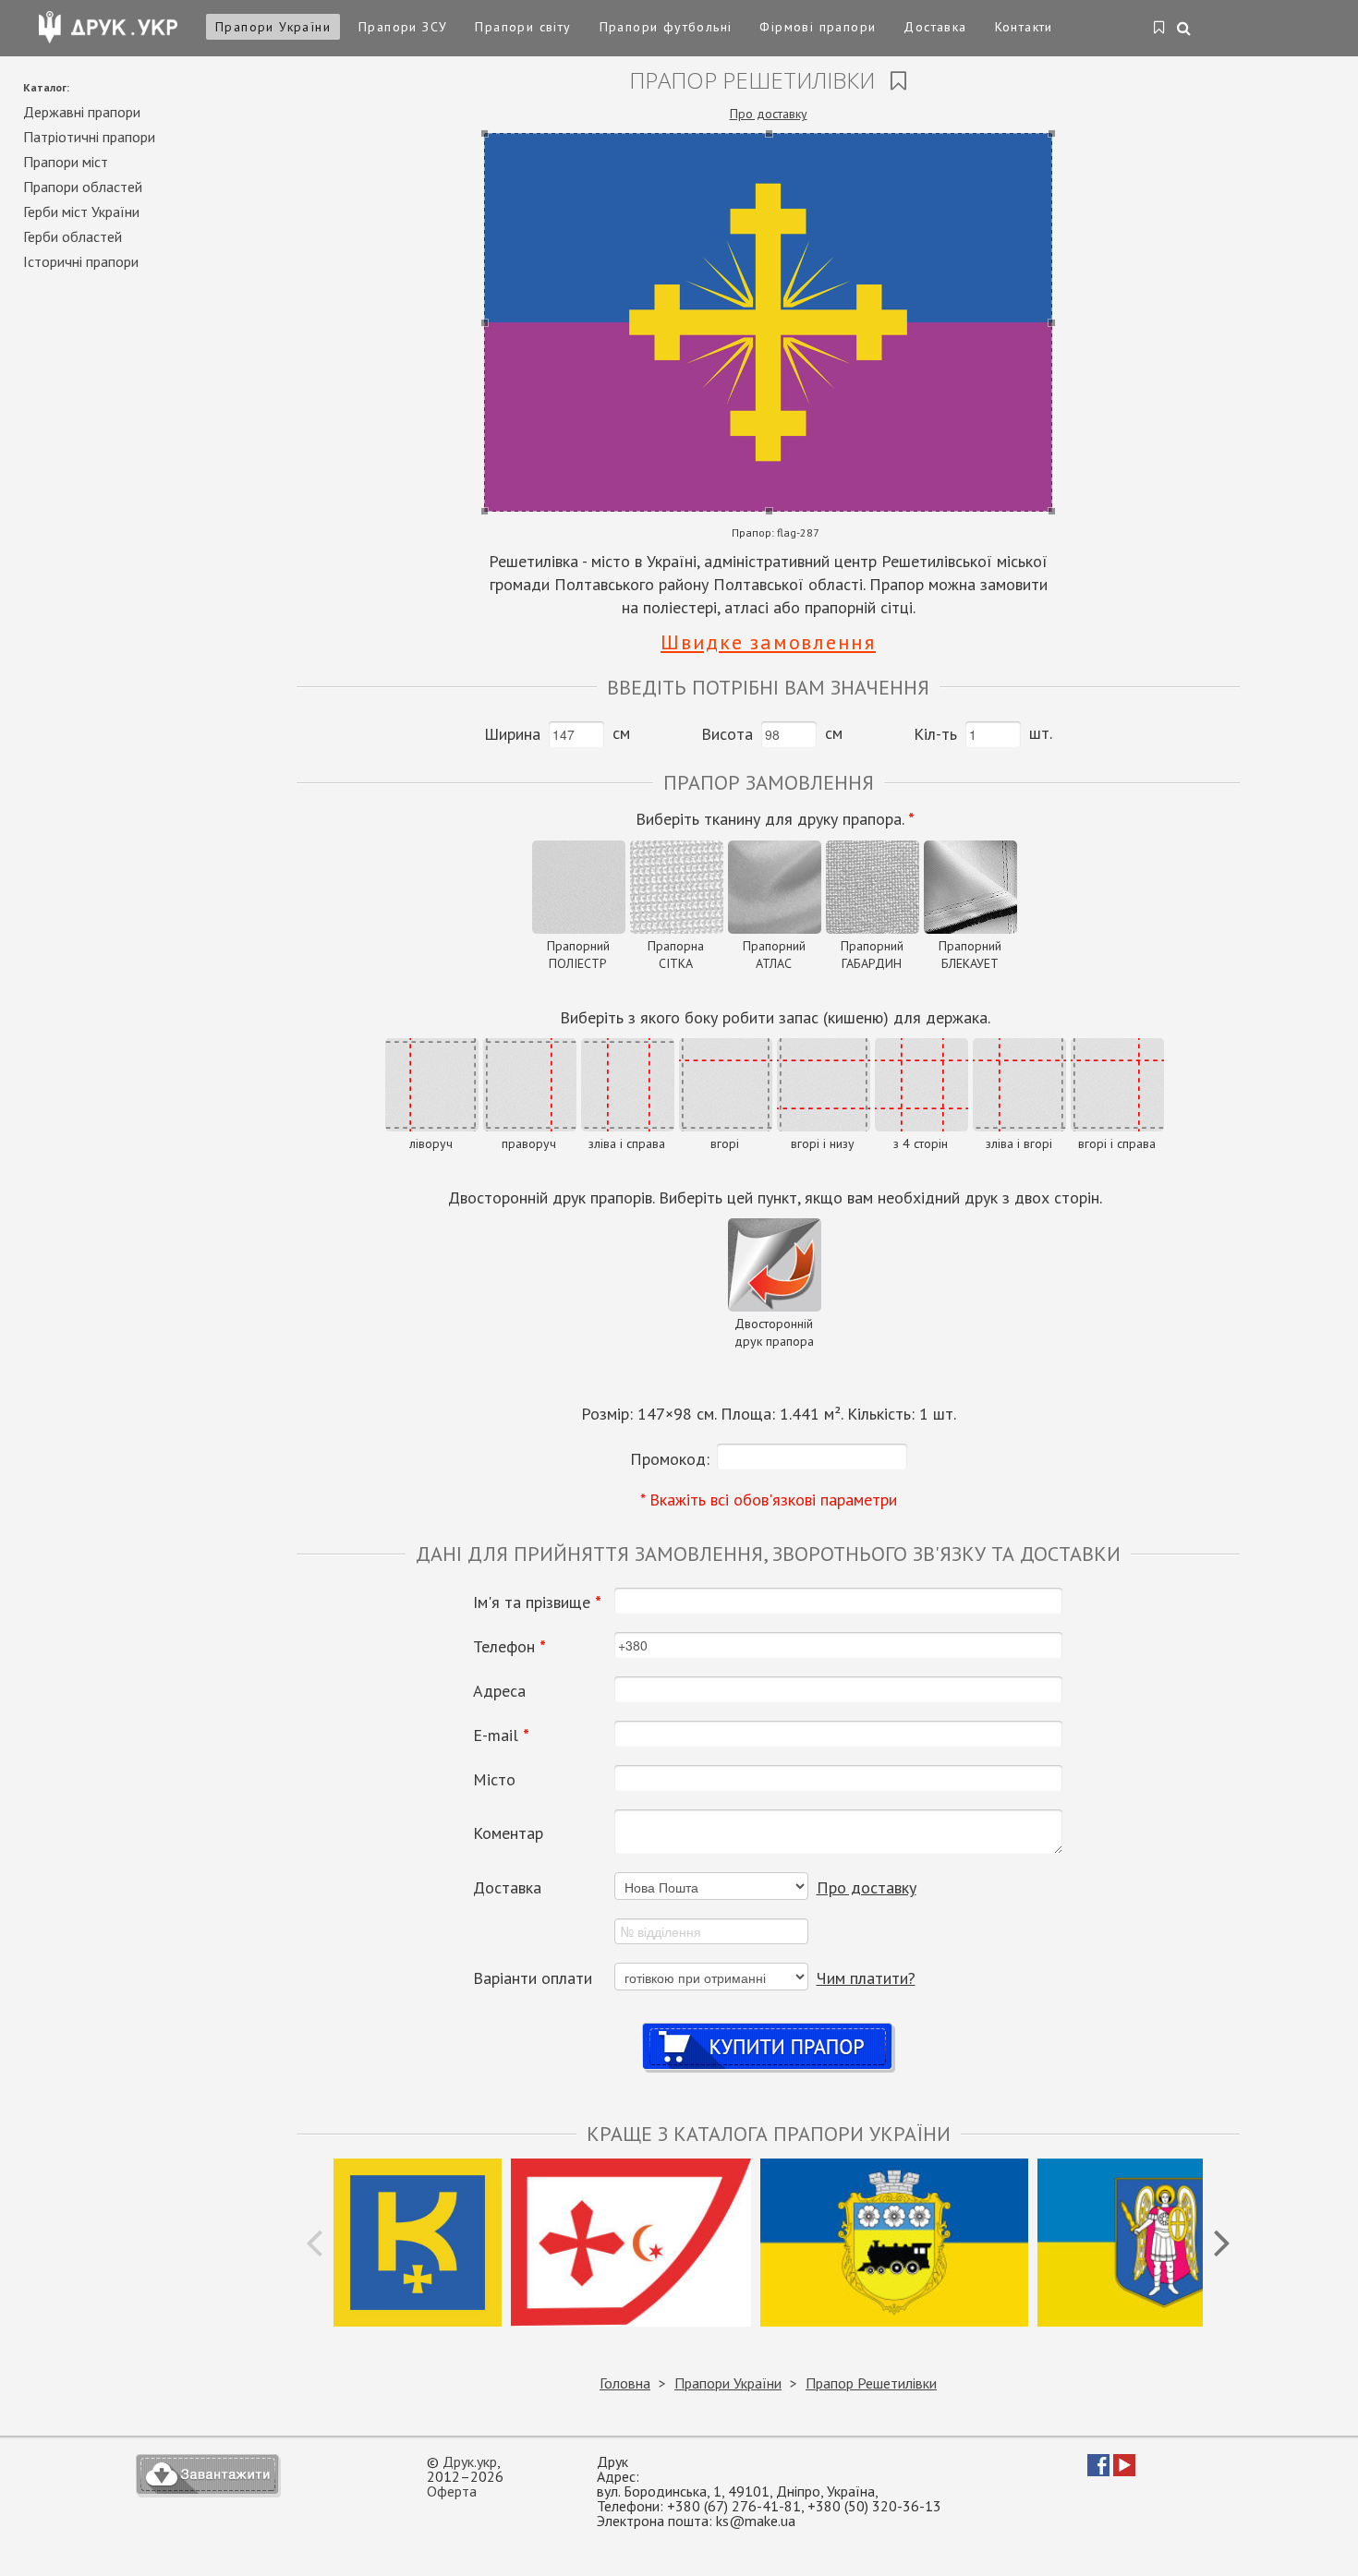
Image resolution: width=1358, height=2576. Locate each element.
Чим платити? (866, 1978)
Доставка (935, 27)
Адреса (499, 1691)
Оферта (452, 2491)
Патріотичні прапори (89, 137)
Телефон (509, 1647)
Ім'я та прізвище (537, 1602)
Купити (768, 2029)
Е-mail (501, 1735)
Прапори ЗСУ (403, 27)
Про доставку (769, 114)
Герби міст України (81, 212)
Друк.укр (470, 2461)
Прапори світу (523, 27)
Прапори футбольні (666, 27)
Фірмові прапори (818, 27)
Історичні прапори (81, 261)
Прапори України (273, 27)
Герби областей (73, 236)
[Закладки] (1160, 29)
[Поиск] (1185, 30)
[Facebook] (1098, 2471)
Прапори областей (83, 187)
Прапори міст (66, 162)
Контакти (1024, 27)
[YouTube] (1124, 2471)
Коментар (508, 1833)
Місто (494, 1780)
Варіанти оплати (533, 1978)
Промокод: (670, 1459)
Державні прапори (82, 112)
